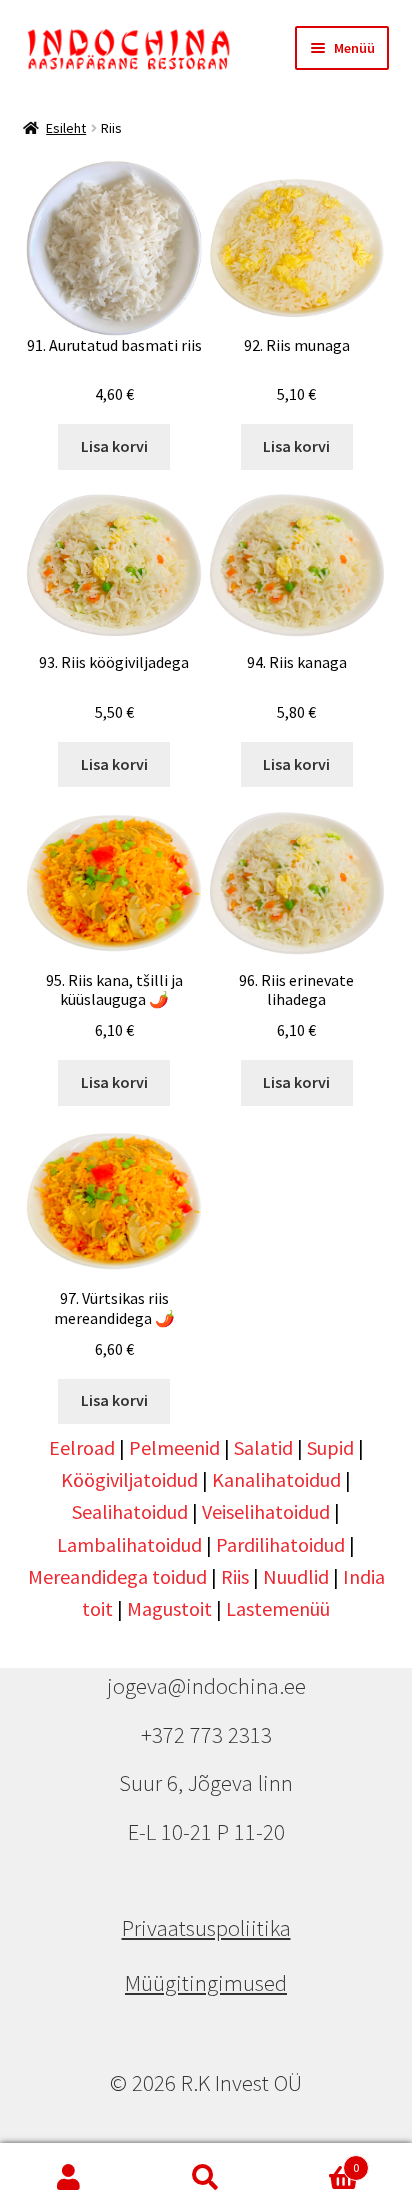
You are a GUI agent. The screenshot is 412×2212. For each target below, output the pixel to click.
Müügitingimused (206, 1983)
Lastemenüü (278, 1608)
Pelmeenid (174, 1447)
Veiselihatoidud (266, 1511)
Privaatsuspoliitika (206, 1928)
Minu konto (68, 2178)
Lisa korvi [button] (114, 446)
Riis (235, 1576)
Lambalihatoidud (129, 1544)
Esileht (66, 128)
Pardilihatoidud (280, 1544)
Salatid (263, 1447)
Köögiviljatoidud (129, 1479)
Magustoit (169, 1608)
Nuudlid (296, 1576)
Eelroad (82, 1447)
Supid (330, 1447)
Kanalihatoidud (276, 1479)
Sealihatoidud (130, 1511)
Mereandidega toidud (117, 1576)
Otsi (205, 2178)
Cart (317, 2160)
